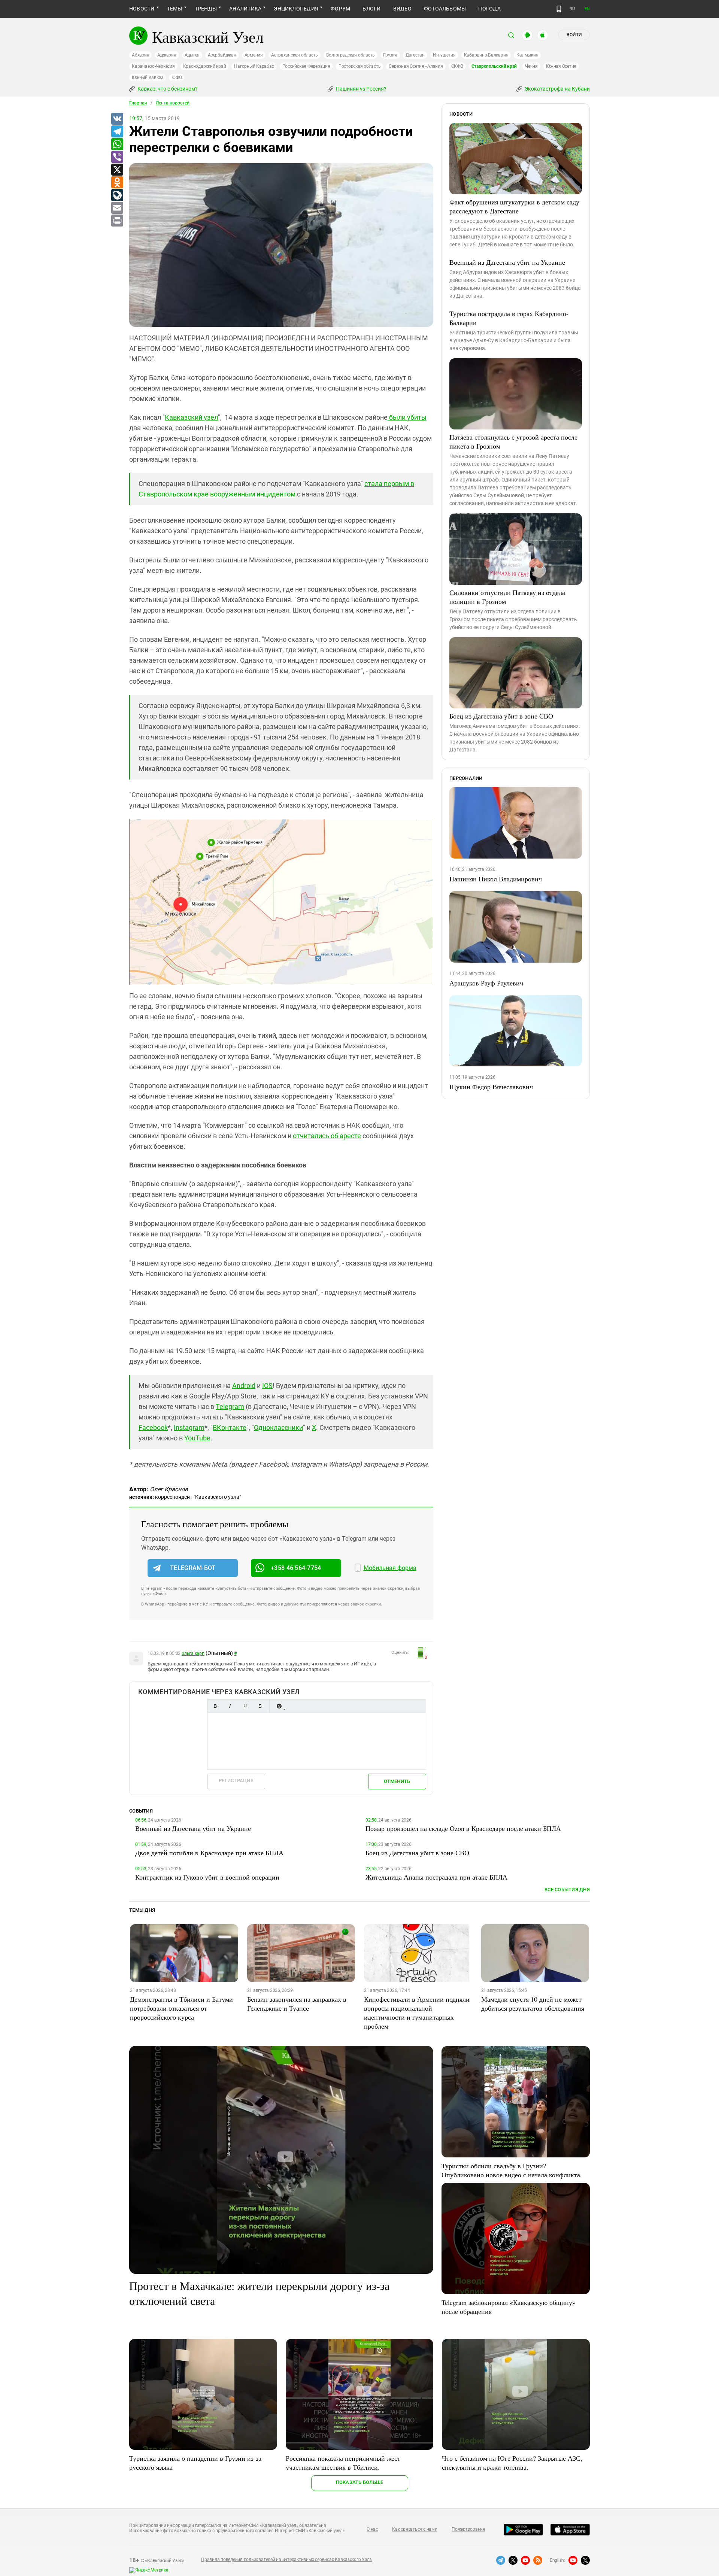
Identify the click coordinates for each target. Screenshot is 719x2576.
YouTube (197, 1438)
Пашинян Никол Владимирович (496, 879)
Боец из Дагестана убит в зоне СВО (501, 716)
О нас (372, 2529)
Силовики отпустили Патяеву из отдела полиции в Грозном (507, 597)
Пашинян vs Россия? (361, 89)
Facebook (153, 1427)
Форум (340, 9)
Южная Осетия (561, 66)
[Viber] (117, 157)
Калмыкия (527, 55)
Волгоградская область (351, 55)
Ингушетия (444, 55)
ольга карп (193, 1653)
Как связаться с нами (415, 2529)
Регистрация (236, 1781)
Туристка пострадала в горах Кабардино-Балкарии (509, 318)
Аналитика (245, 9)
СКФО (457, 66)
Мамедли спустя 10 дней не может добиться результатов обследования (533, 2004)
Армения (254, 55)
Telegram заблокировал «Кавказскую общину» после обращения (509, 2307)
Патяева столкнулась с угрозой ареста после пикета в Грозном (513, 441)
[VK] (117, 119)
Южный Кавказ (148, 78)
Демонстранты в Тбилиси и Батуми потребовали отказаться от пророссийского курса (181, 2008)
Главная (138, 103)
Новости (142, 9)
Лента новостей (173, 103)
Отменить (397, 1781)
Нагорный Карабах (254, 66)
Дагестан (415, 55)
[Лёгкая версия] (559, 9)
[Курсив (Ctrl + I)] (230, 1706)
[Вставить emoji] (279, 1706)
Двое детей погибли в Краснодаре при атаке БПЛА (209, 1853)
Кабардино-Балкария (486, 55)
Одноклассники (278, 1427)
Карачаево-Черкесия (153, 66)
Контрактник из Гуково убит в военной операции (207, 1877)
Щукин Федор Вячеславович (491, 1087)
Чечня (531, 66)
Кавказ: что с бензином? (167, 89)
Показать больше (360, 2482)
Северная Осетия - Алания (416, 66)
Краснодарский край (205, 66)
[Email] (117, 208)
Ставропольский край (494, 66)
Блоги (371, 9)
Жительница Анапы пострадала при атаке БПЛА (436, 1877)
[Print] (117, 221)
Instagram (189, 1427)
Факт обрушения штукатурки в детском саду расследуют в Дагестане (514, 206)
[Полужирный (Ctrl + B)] (215, 1706)
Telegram (230, 1407)
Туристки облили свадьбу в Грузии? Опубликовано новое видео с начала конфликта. (512, 2170)
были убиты (407, 417)
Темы (175, 9)
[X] (117, 170)
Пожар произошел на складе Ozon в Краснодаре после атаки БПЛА (463, 1828)
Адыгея (192, 55)
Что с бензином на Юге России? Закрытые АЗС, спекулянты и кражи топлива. (512, 2463)
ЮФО (177, 78)
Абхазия (140, 55)
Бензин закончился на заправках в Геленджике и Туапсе (297, 2004)
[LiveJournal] (117, 195)
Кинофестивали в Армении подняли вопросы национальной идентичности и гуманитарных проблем (417, 2012)
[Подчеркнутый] (245, 1706)
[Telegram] (117, 132)
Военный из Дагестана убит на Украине (507, 262)
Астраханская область (295, 55)
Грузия (390, 55)
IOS (267, 1386)
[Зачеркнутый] (260, 1706)
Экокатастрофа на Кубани (557, 89)
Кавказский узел (191, 417)
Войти (574, 35)
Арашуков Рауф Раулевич (486, 983)
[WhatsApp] (117, 145)
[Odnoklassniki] (117, 183)
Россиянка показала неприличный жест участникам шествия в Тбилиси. (343, 2463)
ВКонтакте (230, 1427)
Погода (489, 9)
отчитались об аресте (327, 1136)
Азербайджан (222, 55)
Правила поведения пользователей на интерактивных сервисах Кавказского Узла (286, 2560)
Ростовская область (360, 66)
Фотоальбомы (445, 9)
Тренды (206, 9)
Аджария (167, 55)
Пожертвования (468, 2529)
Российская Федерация (306, 66)
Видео (402, 9)
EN (587, 9)
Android (244, 1386)
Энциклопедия (296, 9)
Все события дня (567, 1890)
